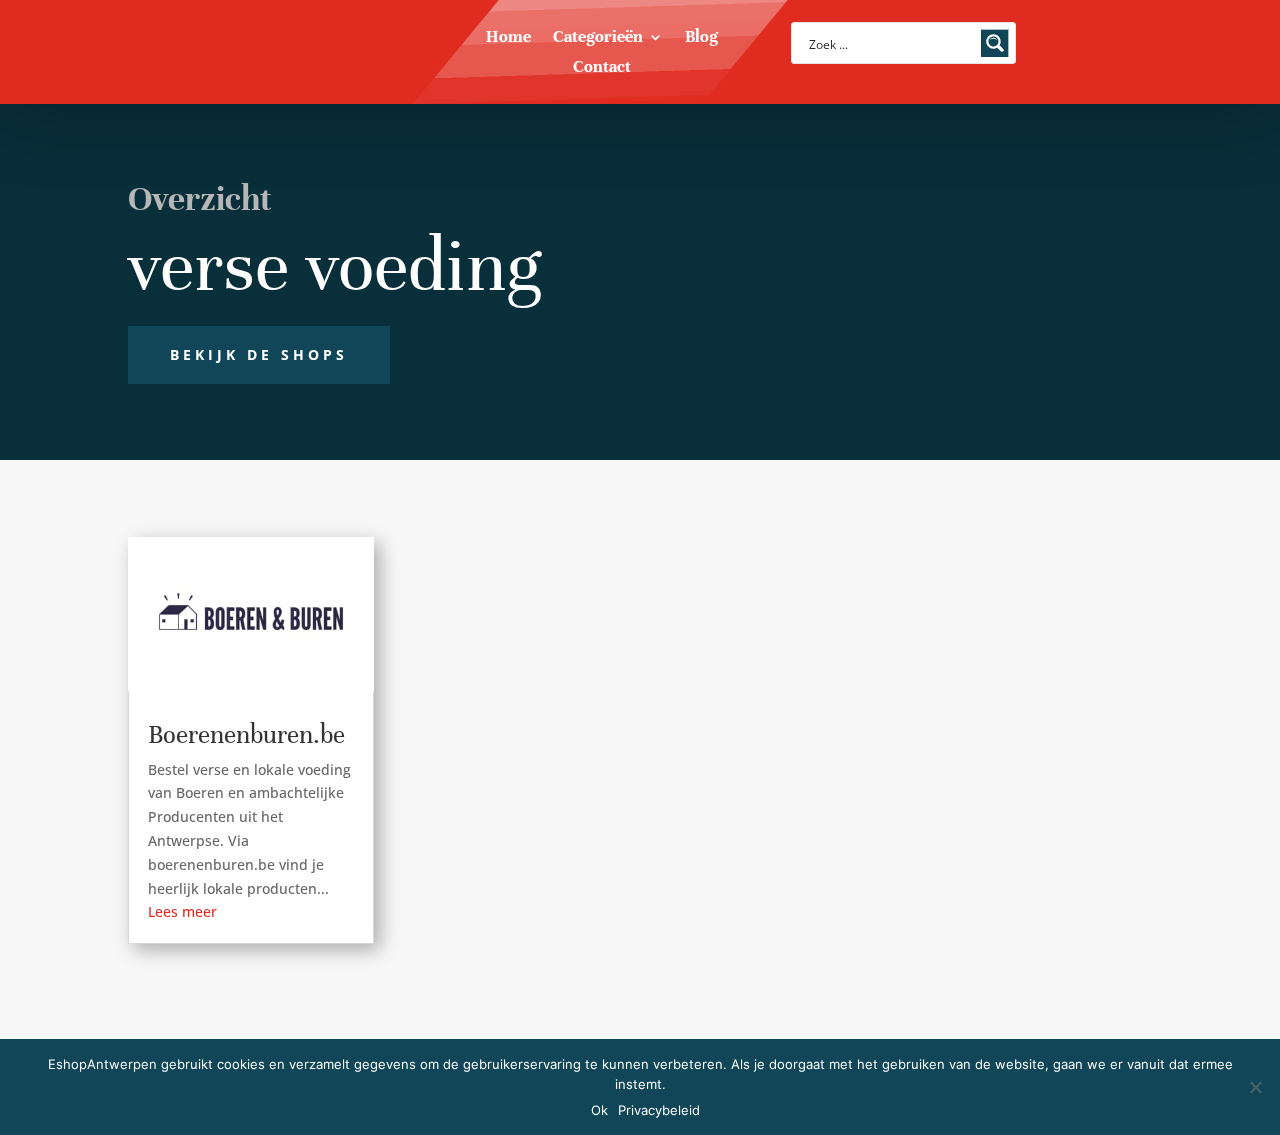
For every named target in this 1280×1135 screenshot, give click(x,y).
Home (508, 38)
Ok (599, 1110)
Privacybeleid (659, 1110)
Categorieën (598, 38)
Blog (701, 38)
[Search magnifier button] (995, 43)
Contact (602, 68)
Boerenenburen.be (246, 734)
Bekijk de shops (259, 354)
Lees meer (182, 911)
